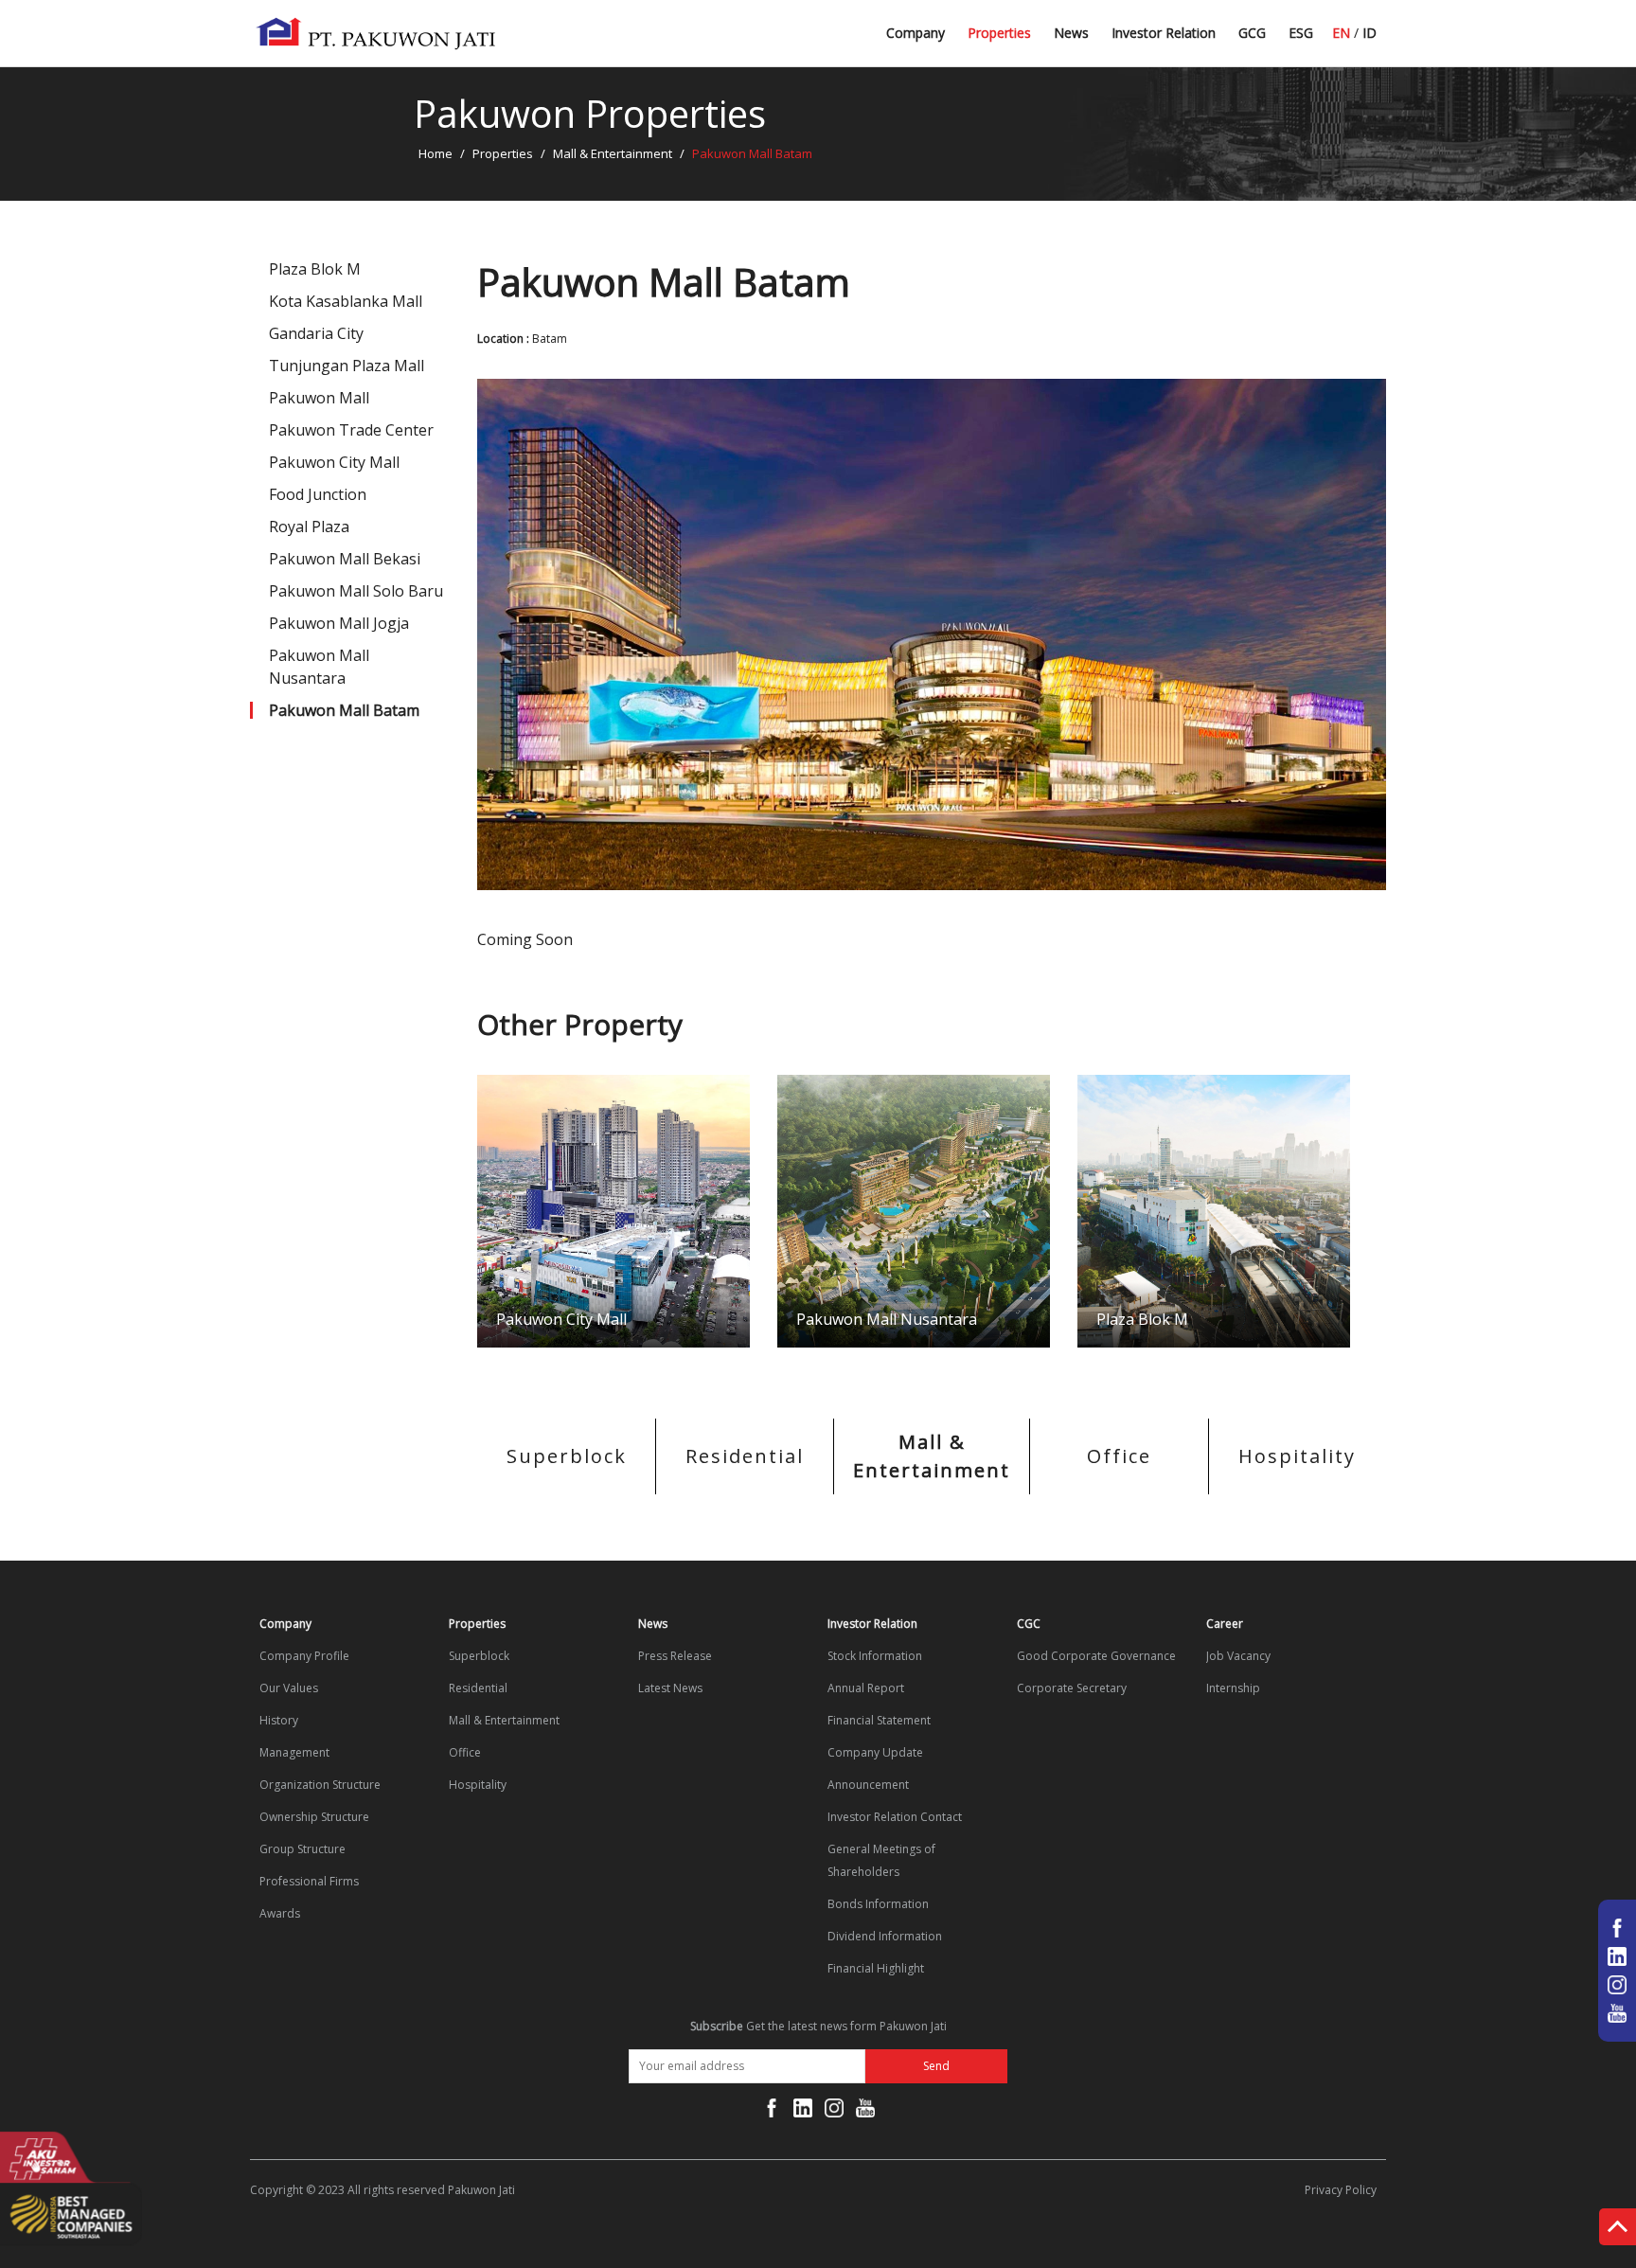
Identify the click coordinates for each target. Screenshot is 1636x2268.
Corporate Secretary (1072, 1688)
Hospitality (1297, 1456)
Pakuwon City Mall (334, 462)
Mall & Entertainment (613, 153)
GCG (1252, 33)
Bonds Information (878, 1904)
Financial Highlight (876, 1968)
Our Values (289, 1688)
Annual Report (866, 1688)
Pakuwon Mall (319, 398)
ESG (1301, 33)
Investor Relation (1164, 33)
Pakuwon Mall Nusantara (319, 667)
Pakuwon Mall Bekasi (345, 559)
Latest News (1093, 40)
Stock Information (875, 1656)
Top (1618, 2231)
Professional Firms (309, 1881)
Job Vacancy (1238, 1656)
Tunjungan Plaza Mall (347, 366)
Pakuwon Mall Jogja (339, 623)
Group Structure (302, 1849)
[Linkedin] (803, 2112)
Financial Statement (879, 1720)
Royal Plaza (309, 527)
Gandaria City (316, 333)
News (1071, 33)
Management (294, 1752)
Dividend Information (885, 1936)
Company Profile (304, 1656)
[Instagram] (834, 2112)
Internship (1233, 1688)
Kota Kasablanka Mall (346, 301)
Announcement (868, 1785)
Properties (999, 33)
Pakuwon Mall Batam (344, 710)
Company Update (875, 1752)
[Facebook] (772, 2112)
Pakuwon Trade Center (351, 430)
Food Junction (318, 494)
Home (436, 153)
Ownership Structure (314, 1817)
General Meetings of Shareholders (881, 1860)
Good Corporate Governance (1096, 1656)
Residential (745, 1456)
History (279, 1720)
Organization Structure (320, 1785)
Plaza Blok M (315, 269)
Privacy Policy (1341, 2190)
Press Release (675, 1656)
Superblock (567, 1456)
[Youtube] (865, 2112)
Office (1119, 1456)
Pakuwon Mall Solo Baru (356, 591)
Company (916, 33)
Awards (280, 1913)
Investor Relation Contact (895, 1817)
